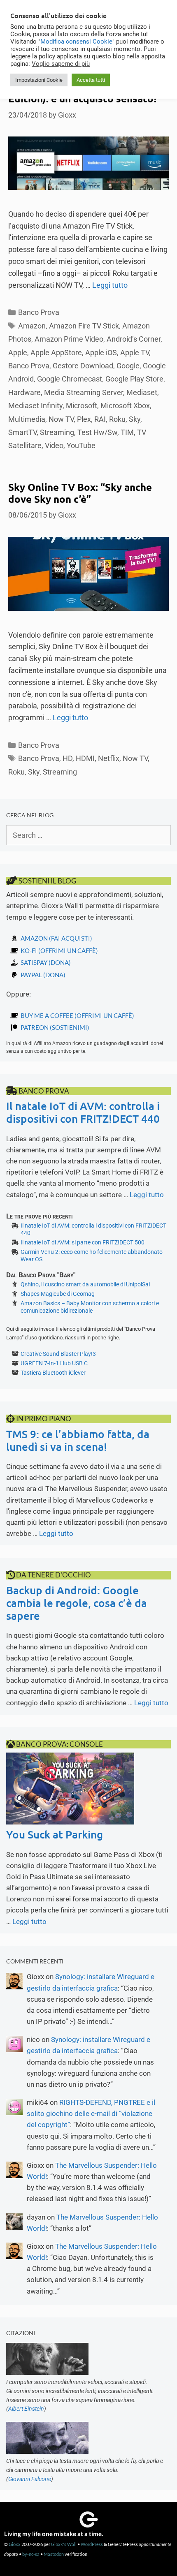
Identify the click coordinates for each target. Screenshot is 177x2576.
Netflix (109, 758)
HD (68, 758)
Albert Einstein (26, 2409)
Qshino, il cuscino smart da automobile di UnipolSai (85, 1284)
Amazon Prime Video (69, 339)
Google (128, 366)
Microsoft (82, 406)
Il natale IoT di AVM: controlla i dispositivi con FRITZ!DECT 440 (83, 1112)
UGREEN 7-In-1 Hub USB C (54, 1363)
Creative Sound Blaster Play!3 (58, 1354)
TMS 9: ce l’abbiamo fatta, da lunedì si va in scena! (78, 1440)
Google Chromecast (70, 379)
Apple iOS (101, 353)
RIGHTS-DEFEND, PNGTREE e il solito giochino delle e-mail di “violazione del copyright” (91, 2114)
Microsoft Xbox (125, 406)
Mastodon (54, 2554)
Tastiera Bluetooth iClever (53, 1373)
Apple (18, 353)
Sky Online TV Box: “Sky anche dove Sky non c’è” (80, 493)
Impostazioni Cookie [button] (39, 80)
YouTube (81, 445)
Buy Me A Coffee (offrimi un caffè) (77, 1015)
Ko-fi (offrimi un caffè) (59, 950)
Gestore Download (83, 366)
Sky (135, 419)
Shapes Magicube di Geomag (58, 1294)
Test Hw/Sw (97, 432)
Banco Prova (39, 312)
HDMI (85, 758)
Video (54, 445)
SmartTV (22, 432)
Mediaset (142, 392)
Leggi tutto (110, 285)
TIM (127, 432)
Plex (84, 419)
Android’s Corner (134, 339)
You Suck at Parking (55, 1834)
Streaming (57, 432)
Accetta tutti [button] (91, 80)
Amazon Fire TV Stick (84, 326)
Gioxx (15, 2544)
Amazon (32, 326)
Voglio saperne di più (61, 64)
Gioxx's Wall (64, 2544)
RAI (100, 419)
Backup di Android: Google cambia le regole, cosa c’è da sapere (77, 1603)
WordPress (92, 2544)
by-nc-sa (31, 2554)
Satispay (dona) (46, 962)
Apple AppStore (56, 353)
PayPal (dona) (43, 975)
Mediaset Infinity (35, 406)
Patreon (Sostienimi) (55, 1027)
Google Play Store (134, 379)
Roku (117, 419)
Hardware (24, 392)
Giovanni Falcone (30, 2479)
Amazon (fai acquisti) (56, 938)
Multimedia (27, 419)
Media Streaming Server (84, 392)
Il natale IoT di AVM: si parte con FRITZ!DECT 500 (83, 1242)
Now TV (61, 419)
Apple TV (135, 353)
